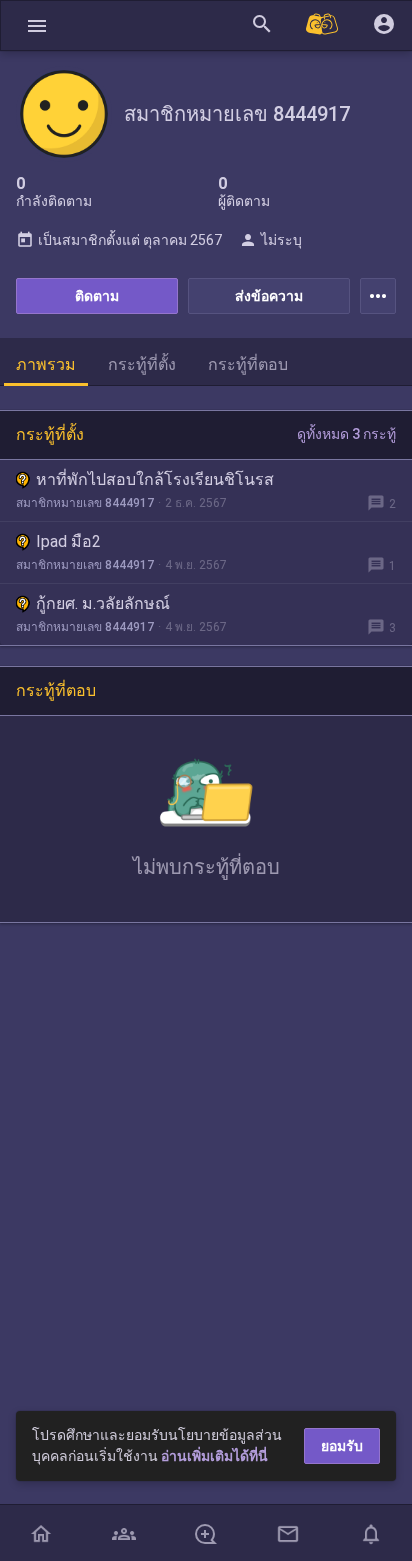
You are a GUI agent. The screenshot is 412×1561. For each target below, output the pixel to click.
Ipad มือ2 (68, 541)
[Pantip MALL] (323, 25)
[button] (37, 25)
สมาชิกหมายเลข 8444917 (85, 503)
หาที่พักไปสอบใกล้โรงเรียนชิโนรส (155, 479)
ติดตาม (97, 296)
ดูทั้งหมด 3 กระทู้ (346, 434)
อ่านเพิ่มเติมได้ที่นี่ (214, 1456)
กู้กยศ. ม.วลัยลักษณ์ (103, 603)
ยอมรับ (342, 1446)
